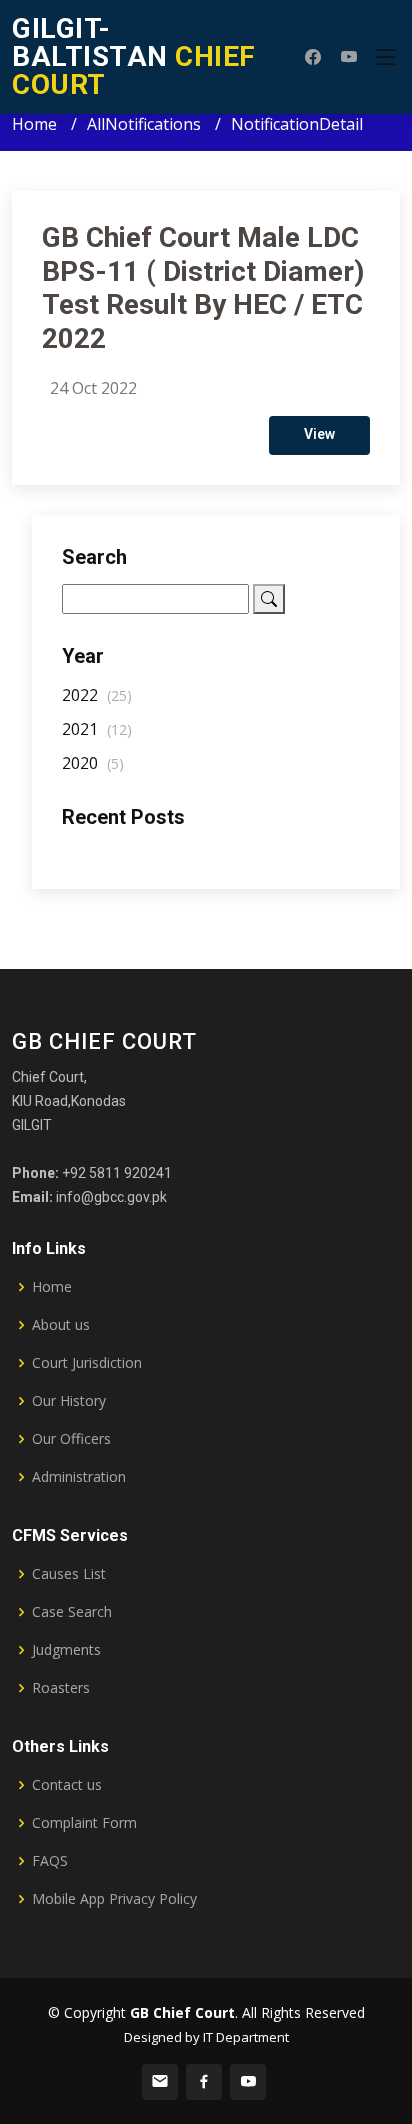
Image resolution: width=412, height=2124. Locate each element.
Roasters (61, 1688)
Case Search (72, 1612)
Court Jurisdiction (87, 1363)
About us (61, 1325)
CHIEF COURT (134, 56)
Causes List (69, 1574)
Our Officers (71, 1439)
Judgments (66, 1650)
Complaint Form (84, 1823)
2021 (97, 729)
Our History (69, 1401)
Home (34, 124)
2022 (97, 695)
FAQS (50, 1861)
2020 (93, 763)
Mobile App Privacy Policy (114, 1899)
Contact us (67, 1785)
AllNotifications (144, 124)
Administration (79, 1477)
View (319, 434)
